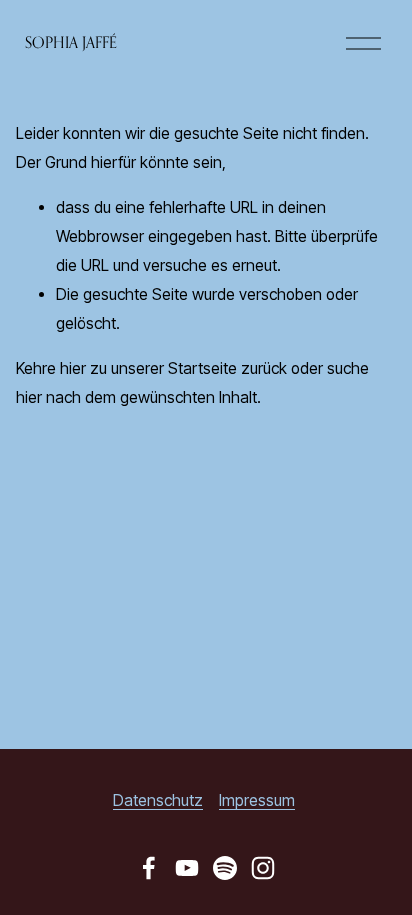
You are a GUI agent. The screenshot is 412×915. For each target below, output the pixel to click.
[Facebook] (149, 868)
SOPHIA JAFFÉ (71, 42)
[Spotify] (225, 868)
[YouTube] (187, 868)
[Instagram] (263, 868)
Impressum (257, 800)
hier (73, 368)
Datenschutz (158, 800)
